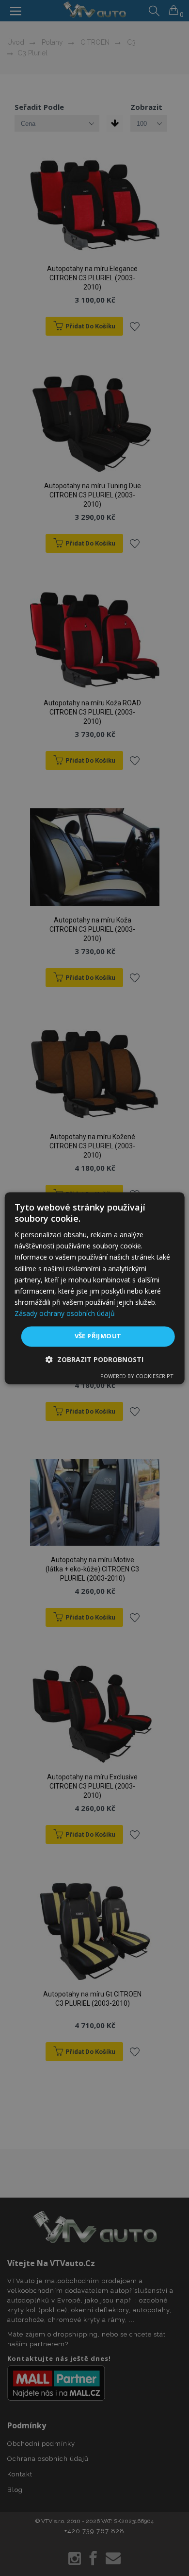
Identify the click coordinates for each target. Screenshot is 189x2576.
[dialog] (95, 1288)
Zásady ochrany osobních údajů (65, 1313)
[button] (94, 1359)
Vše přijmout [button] (98, 1336)
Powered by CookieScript (137, 1376)
